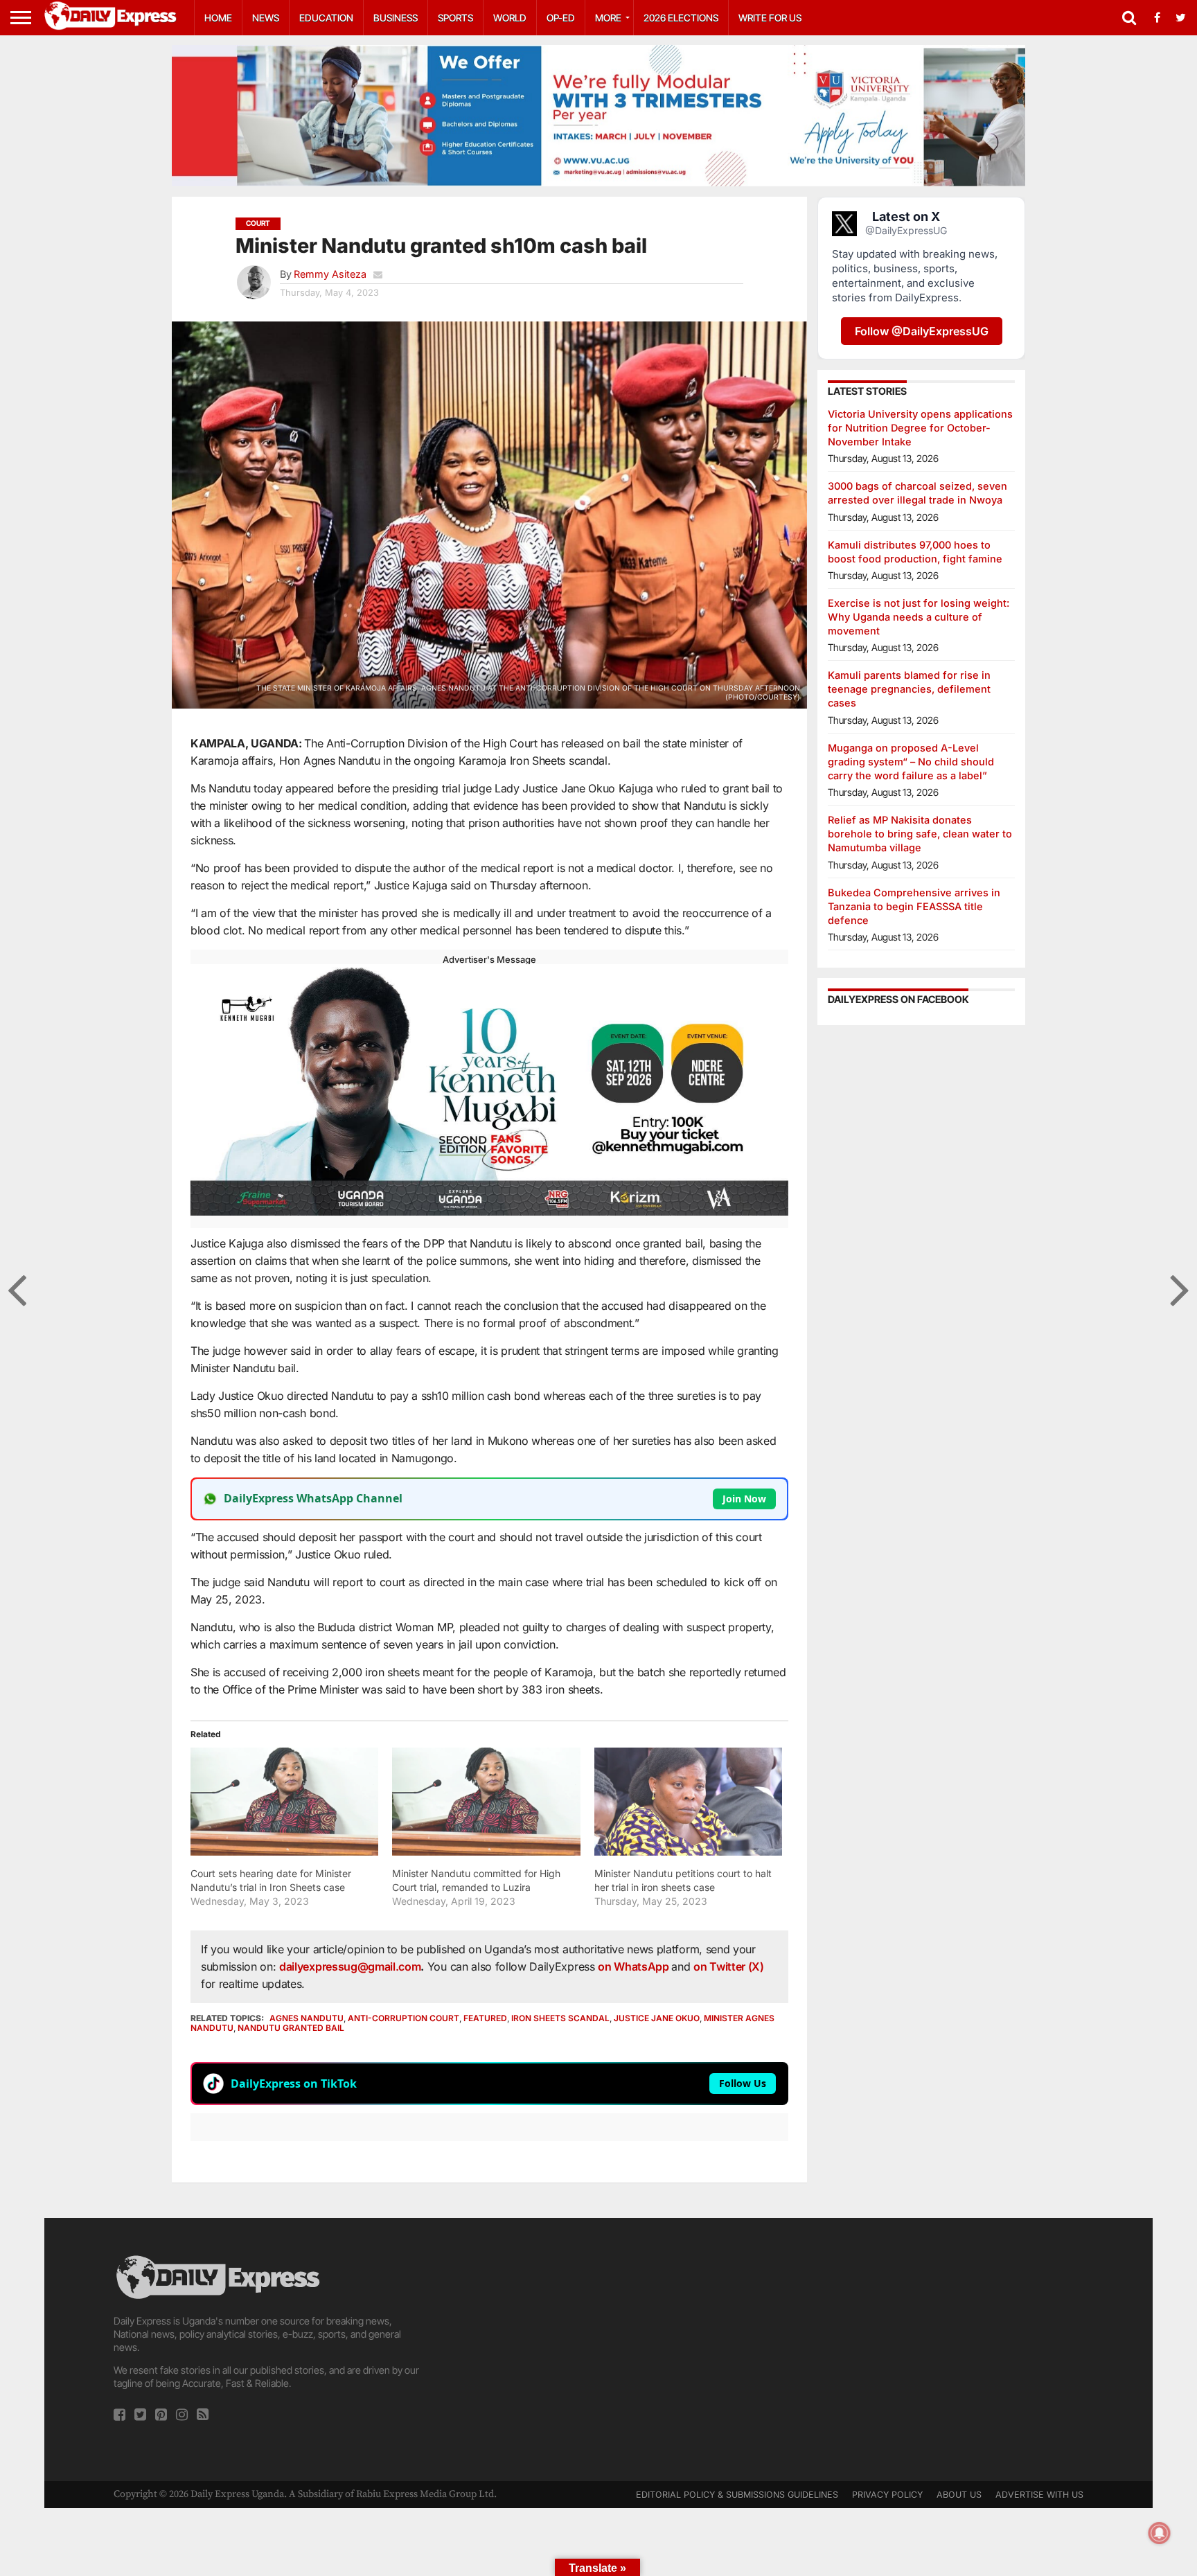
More (608, 18)
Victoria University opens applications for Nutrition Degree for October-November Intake (920, 428)
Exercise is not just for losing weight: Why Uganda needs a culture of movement (919, 617)
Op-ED (561, 18)
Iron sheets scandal (560, 2018)
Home (218, 18)
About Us (959, 2495)
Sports (455, 18)
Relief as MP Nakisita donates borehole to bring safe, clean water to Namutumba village (920, 834)
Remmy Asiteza (330, 274)
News (266, 18)
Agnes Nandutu (307, 2018)
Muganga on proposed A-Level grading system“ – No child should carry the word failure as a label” (911, 762)
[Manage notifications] (1160, 2533)
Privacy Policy (887, 2495)
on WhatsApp (635, 1966)
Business (396, 18)
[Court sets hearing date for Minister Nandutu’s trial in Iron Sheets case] (284, 1801)
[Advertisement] (598, 2350)
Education (326, 18)
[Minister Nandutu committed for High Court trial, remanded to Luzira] (486, 1801)
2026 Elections (681, 18)
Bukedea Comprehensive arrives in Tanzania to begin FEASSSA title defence (914, 906)
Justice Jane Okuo (657, 2018)
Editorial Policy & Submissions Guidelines (737, 2495)
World (510, 18)
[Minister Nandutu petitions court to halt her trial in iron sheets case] (688, 1801)
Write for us (770, 18)
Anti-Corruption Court (404, 2018)
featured (485, 2018)
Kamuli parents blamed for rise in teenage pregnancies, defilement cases (909, 689)
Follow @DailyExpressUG (922, 331)
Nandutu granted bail (291, 2028)
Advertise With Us (1039, 2495)
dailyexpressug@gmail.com (350, 1966)
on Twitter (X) (729, 1966)
